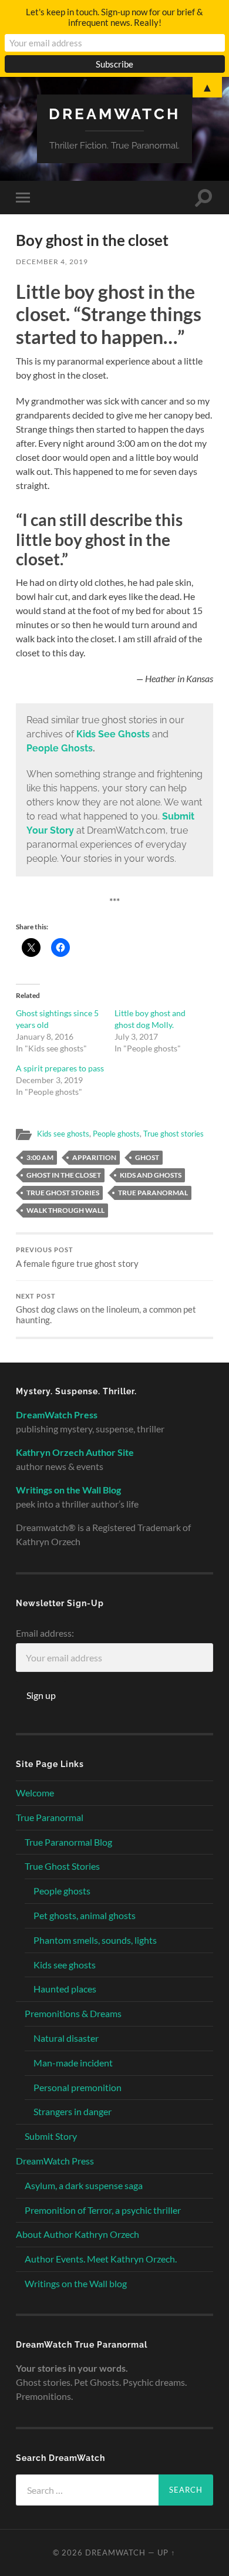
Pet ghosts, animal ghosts (85, 1915)
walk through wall (65, 1210)
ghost (147, 1157)
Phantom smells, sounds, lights (95, 1940)
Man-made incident (73, 2063)
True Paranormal (50, 1817)
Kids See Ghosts (113, 734)
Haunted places (65, 1989)
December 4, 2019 (52, 262)
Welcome (35, 1793)
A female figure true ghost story (77, 1257)
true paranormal (153, 1193)
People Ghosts (60, 748)
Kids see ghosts (63, 1134)
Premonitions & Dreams (73, 2013)
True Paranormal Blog (68, 1842)
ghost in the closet (64, 1175)
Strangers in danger (73, 2111)
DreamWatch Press (55, 2161)
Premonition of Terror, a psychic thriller (103, 2210)
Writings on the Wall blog (76, 2283)
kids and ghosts (151, 1175)
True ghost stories (174, 1134)
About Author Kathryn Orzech (78, 2234)
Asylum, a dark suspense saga (84, 2185)
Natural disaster (66, 2038)
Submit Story (51, 2136)
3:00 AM (40, 1157)
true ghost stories (63, 1193)
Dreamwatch (114, 114)
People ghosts (116, 1134)
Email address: (45, 1633)
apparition (94, 1157)
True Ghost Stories (62, 1866)
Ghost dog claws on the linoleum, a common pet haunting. (106, 1309)
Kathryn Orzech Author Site (75, 1452)
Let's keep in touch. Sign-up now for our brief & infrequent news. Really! (114, 17)
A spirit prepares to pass (60, 1068)
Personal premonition (78, 2087)
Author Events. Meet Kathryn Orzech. (101, 2259)
